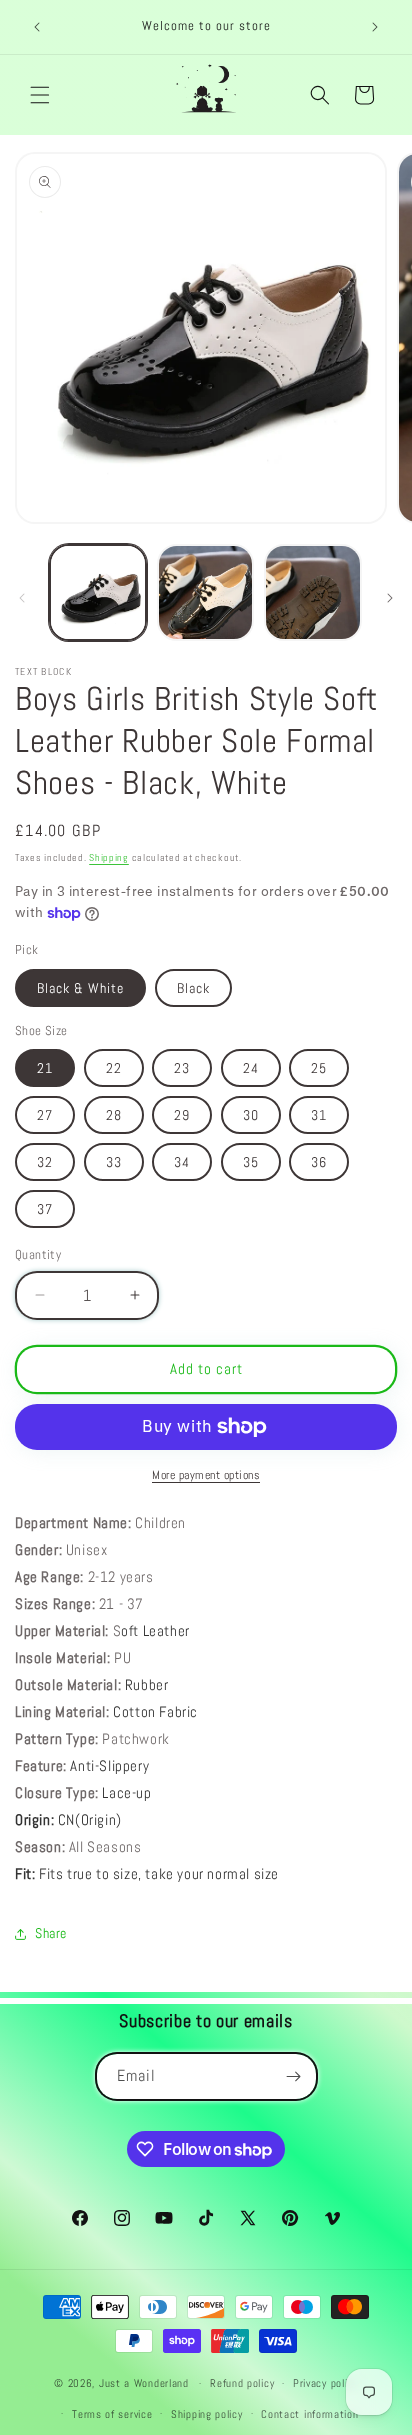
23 (182, 1068)
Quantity (38, 1254)
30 (251, 1115)
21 (45, 1068)
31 (319, 1115)
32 (45, 1162)
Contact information (309, 2414)
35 (251, 1162)
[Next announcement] (375, 27)
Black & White (80, 988)
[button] (40, 95)
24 (251, 1068)
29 (182, 1115)
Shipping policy (207, 2414)
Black (193, 988)
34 (182, 1162)
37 (45, 1209)
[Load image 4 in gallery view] (313, 593)
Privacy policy (325, 2383)
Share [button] (51, 1933)
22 (114, 1068)
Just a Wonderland (144, 2383)
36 (319, 1162)
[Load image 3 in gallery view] (206, 593)
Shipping (109, 857)
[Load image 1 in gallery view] (98, 593)
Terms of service (112, 2414)
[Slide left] (22, 598)
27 (45, 1115)
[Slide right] (390, 598)
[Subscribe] (294, 2076)
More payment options (206, 1475)
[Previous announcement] (37, 27)
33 (114, 1162)
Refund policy (242, 2383)
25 (319, 1068)
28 (114, 1115)
